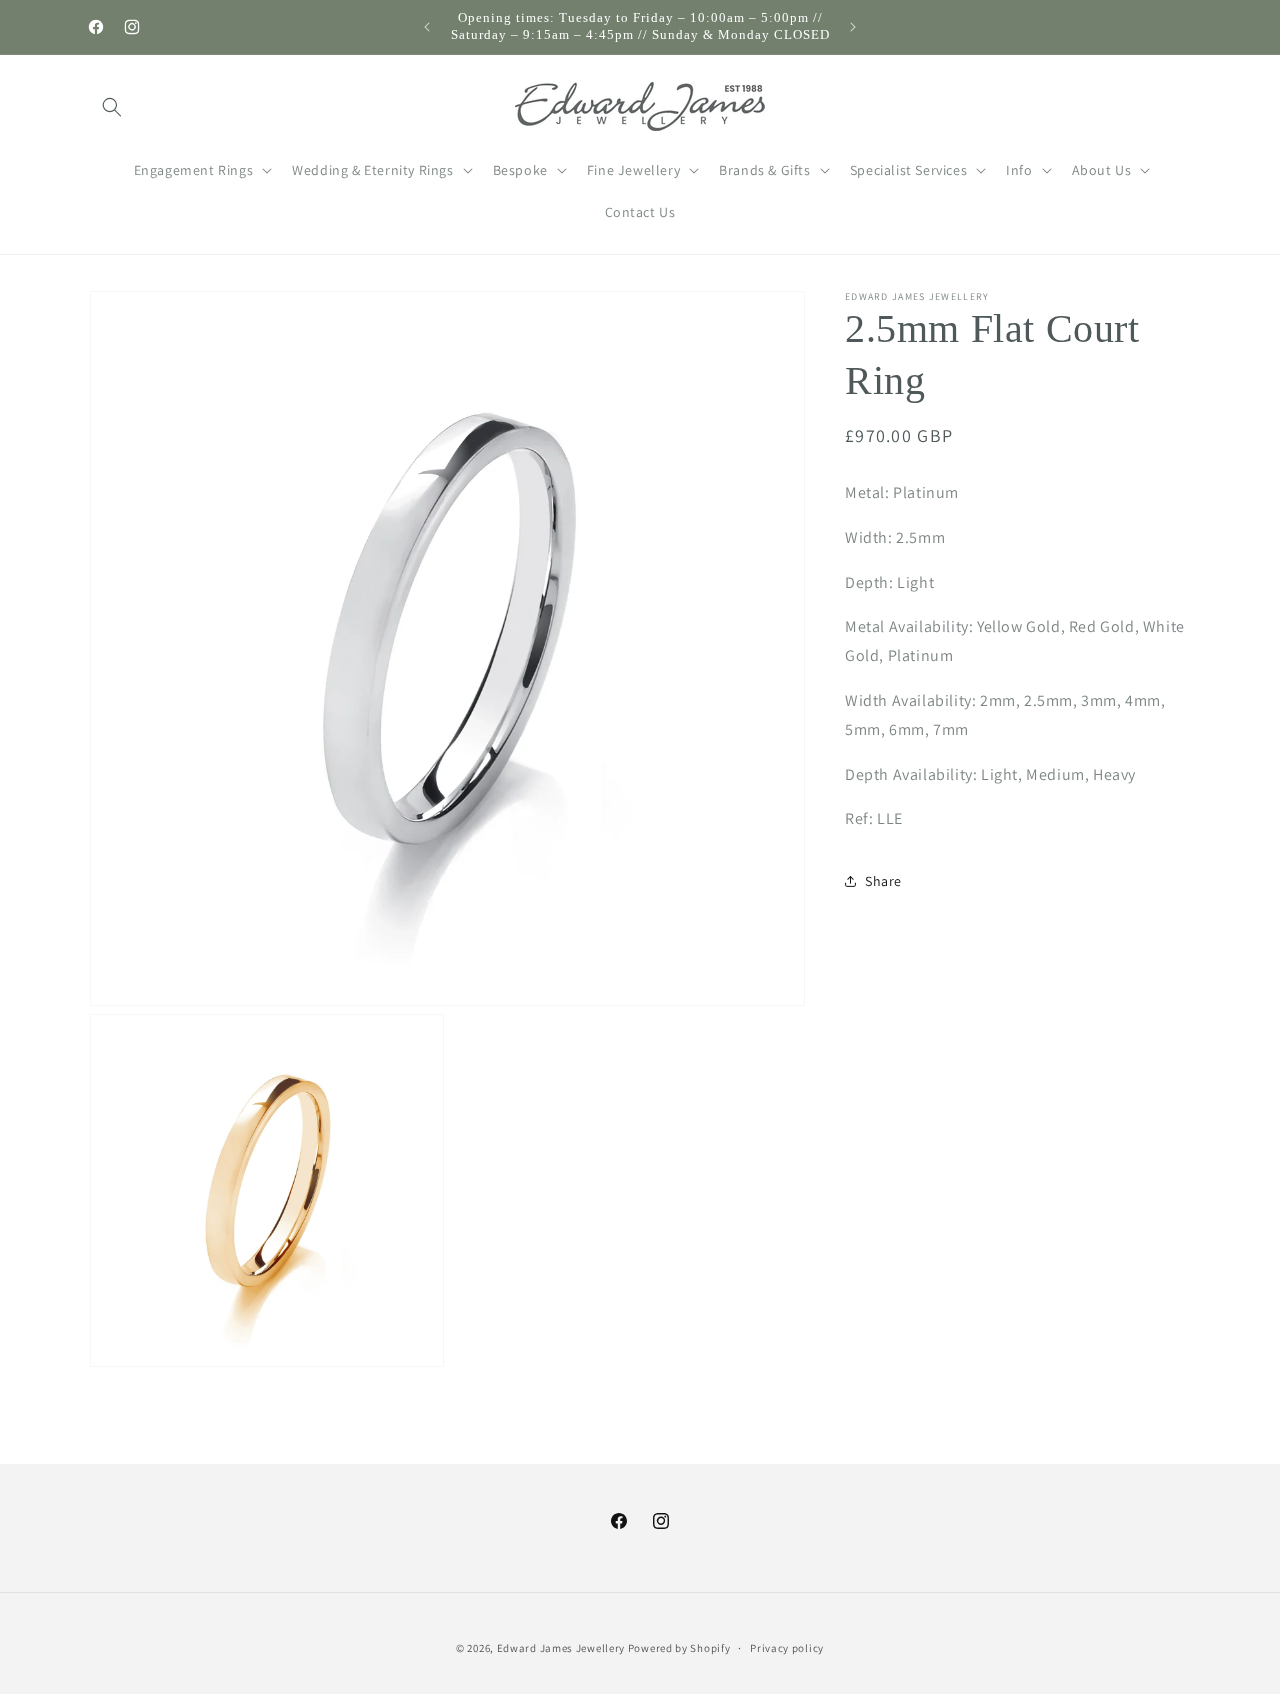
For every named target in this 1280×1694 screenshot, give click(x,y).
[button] (112, 107)
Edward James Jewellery (562, 1648)
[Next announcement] (853, 27)
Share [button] (883, 880)
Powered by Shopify (679, 1648)
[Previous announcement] (427, 27)
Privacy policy (787, 1647)
